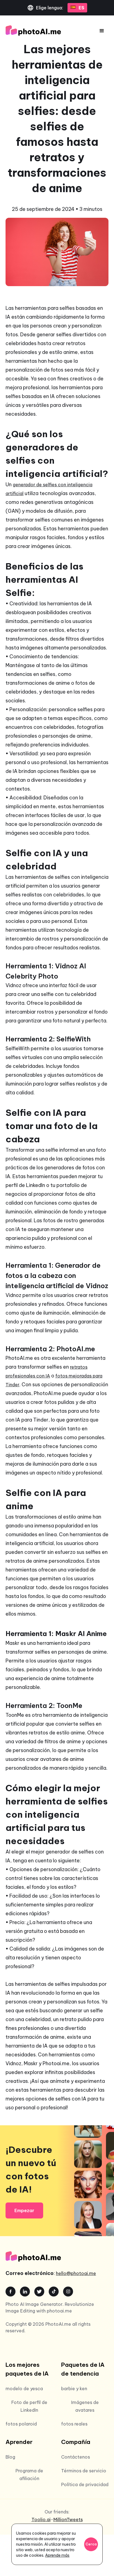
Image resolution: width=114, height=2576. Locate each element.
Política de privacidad (85, 2484)
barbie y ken (74, 2389)
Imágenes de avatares (85, 2406)
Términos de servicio (84, 2471)
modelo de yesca (24, 2389)
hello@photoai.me (76, 2273)
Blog (10, 2457)
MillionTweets (68, 2519)
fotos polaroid (21, 2424)
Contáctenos (76, 2457)
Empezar (24, 2210)
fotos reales (74, 2424)
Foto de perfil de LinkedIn (29, 2406)
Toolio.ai (41, 2519)
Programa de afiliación (29, 2475)
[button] (102, 31)
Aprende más (57, 2555)
